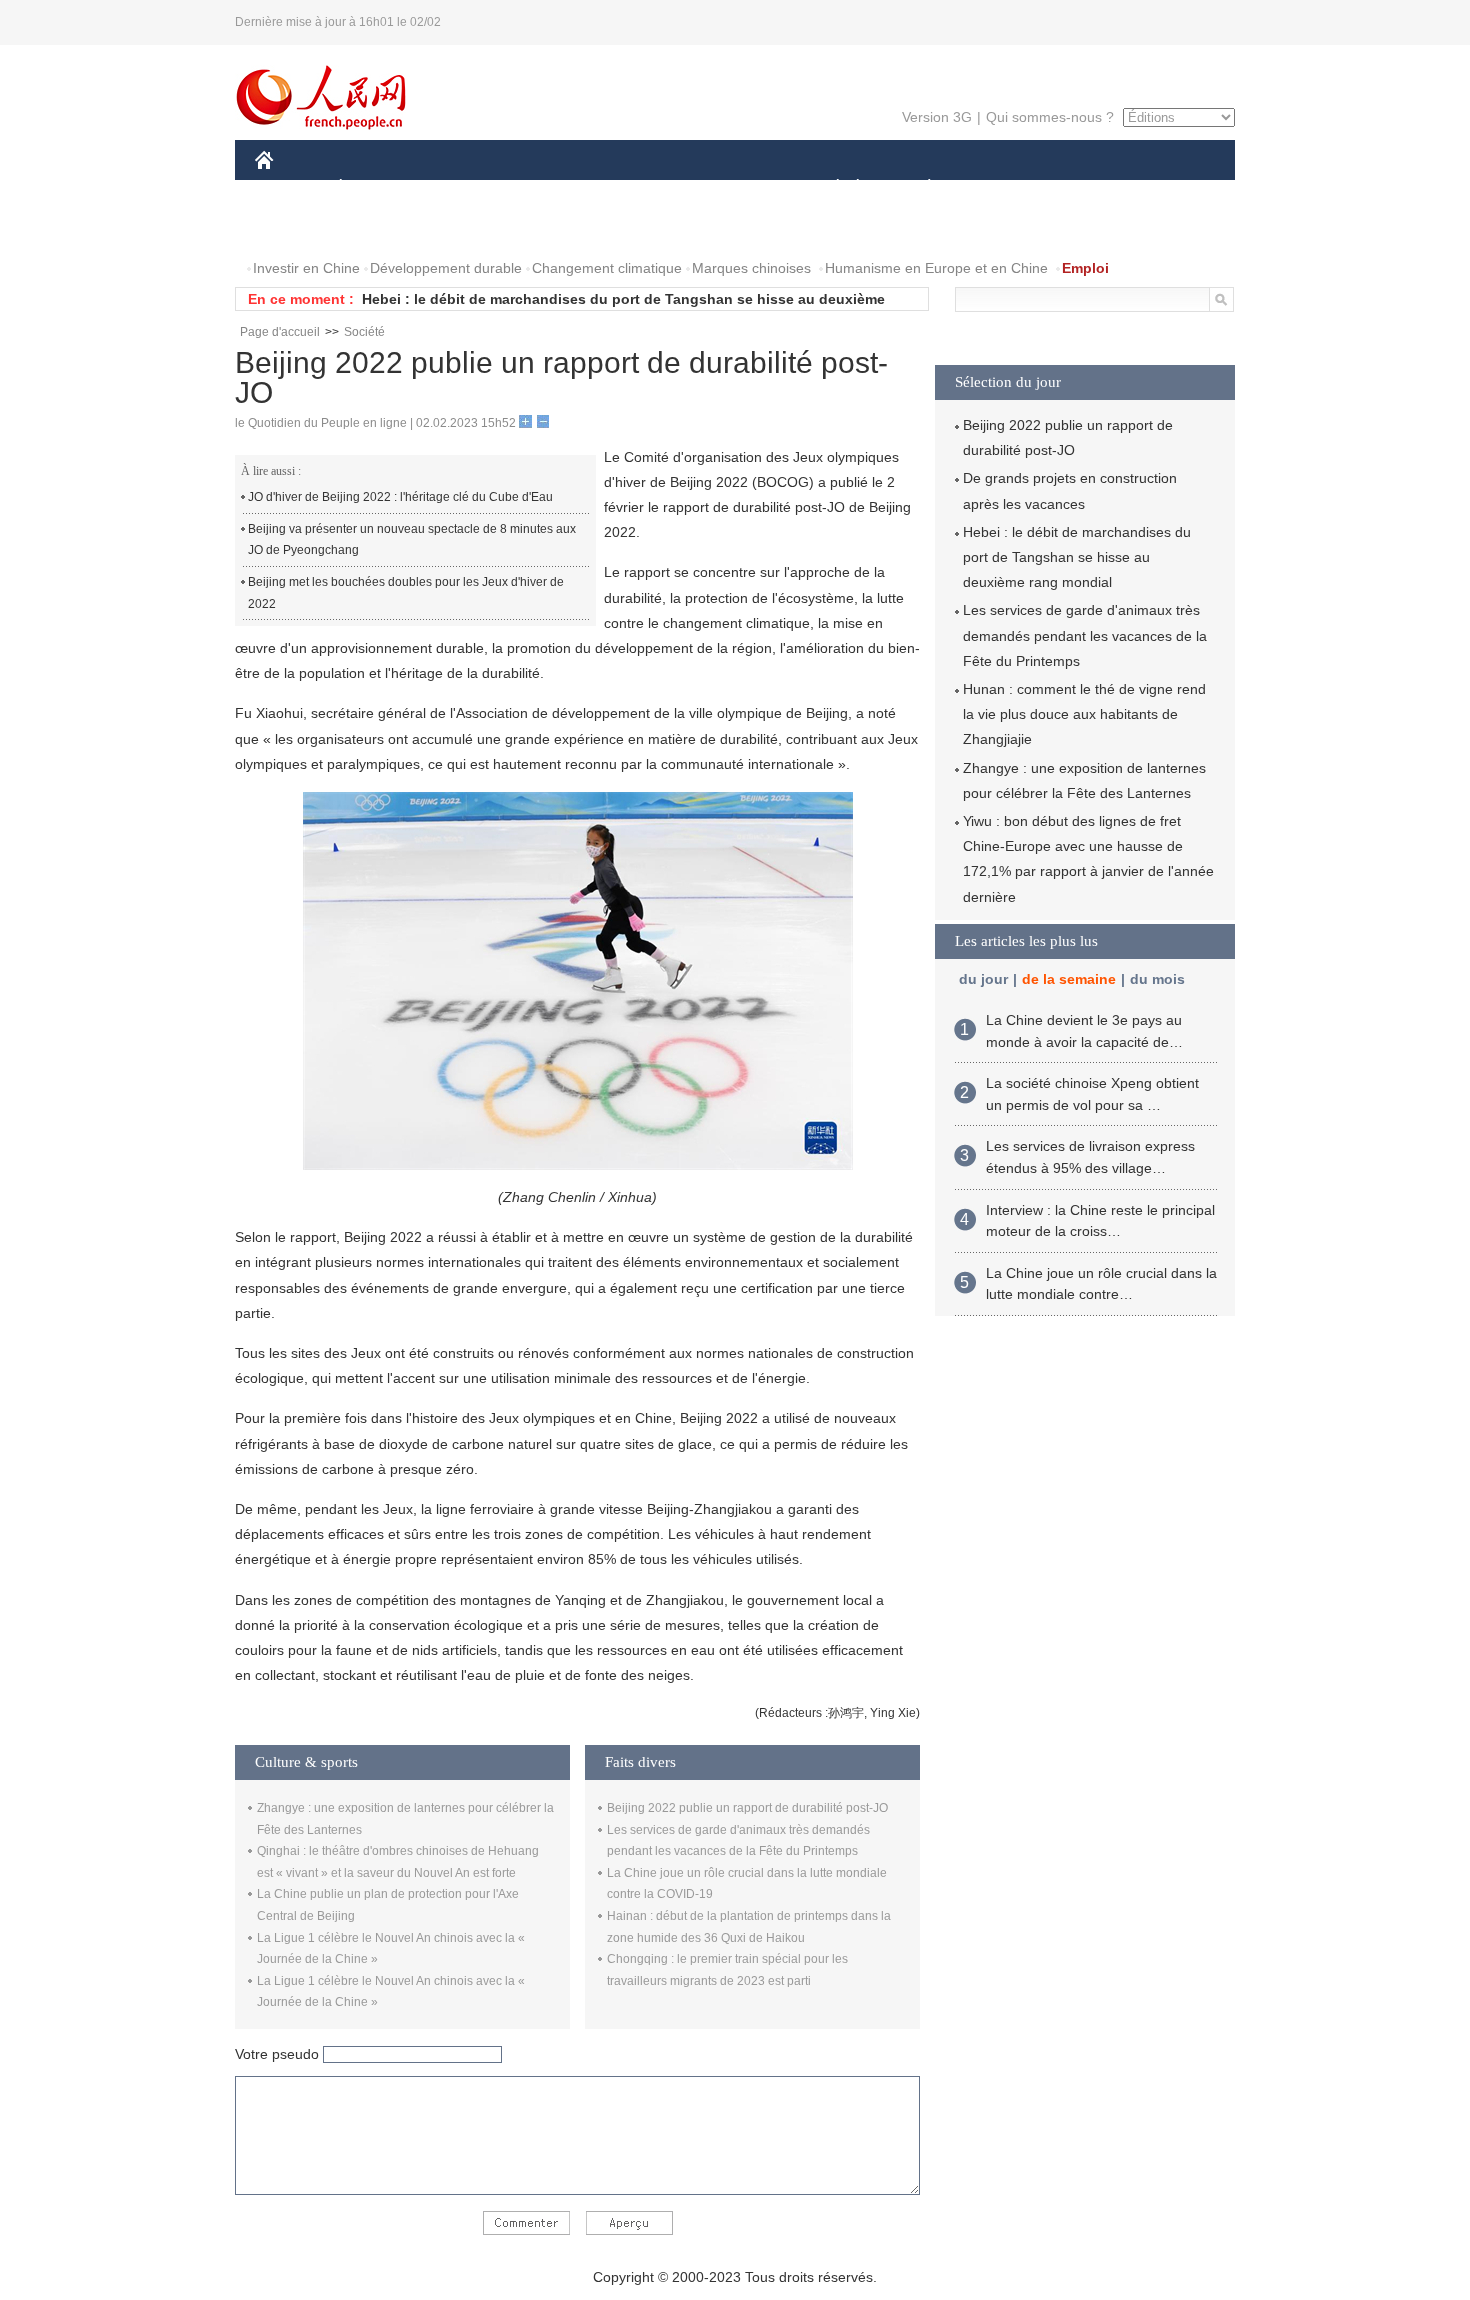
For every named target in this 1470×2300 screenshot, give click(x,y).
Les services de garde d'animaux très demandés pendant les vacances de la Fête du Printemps (1085, 635)
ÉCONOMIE (378, 188)
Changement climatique (607, 268)
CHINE (290, 188)
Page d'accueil (280, 332)
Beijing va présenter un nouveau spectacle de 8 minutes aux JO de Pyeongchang (412, 540)
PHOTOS (384, 228)
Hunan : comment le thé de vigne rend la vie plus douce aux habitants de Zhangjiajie (1084, 714)
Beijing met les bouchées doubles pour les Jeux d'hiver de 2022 (406, 593)
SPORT (1000, 188)
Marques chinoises (751, 268)
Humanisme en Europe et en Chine (936, 268)
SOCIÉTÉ (828, 188)
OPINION (298, 228)
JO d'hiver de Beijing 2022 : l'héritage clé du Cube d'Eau (400, 497)
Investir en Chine (306, 268)
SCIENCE (646, 188)
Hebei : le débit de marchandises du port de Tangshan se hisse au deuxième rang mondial (1077, 557)
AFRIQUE (556, 188)
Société (364, 332)
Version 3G (937, 117)
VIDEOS (466, 228)
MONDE (471, 188)
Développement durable (446, 268)
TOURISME (1086, 188)
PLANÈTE (918, 188)
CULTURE (737, 188)
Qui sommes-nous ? (1050, 117)
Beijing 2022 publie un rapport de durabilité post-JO (747, 1808)
